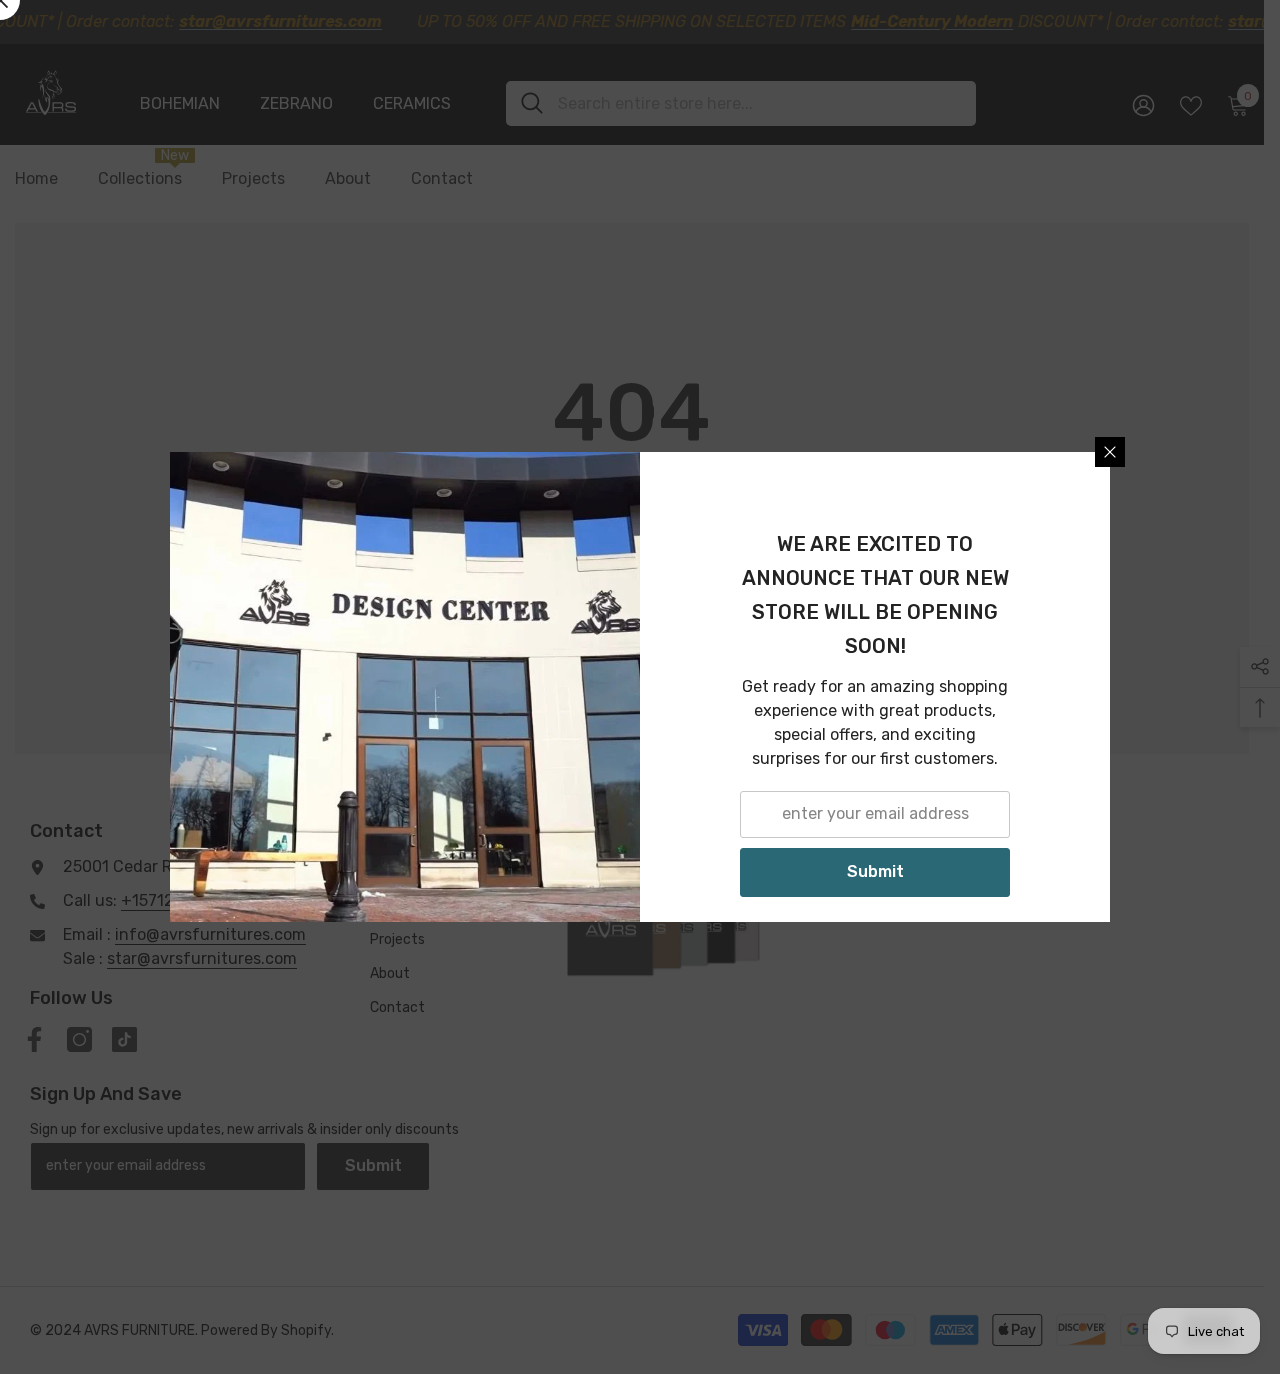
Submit (875, 871)
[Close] (1110, 452)
